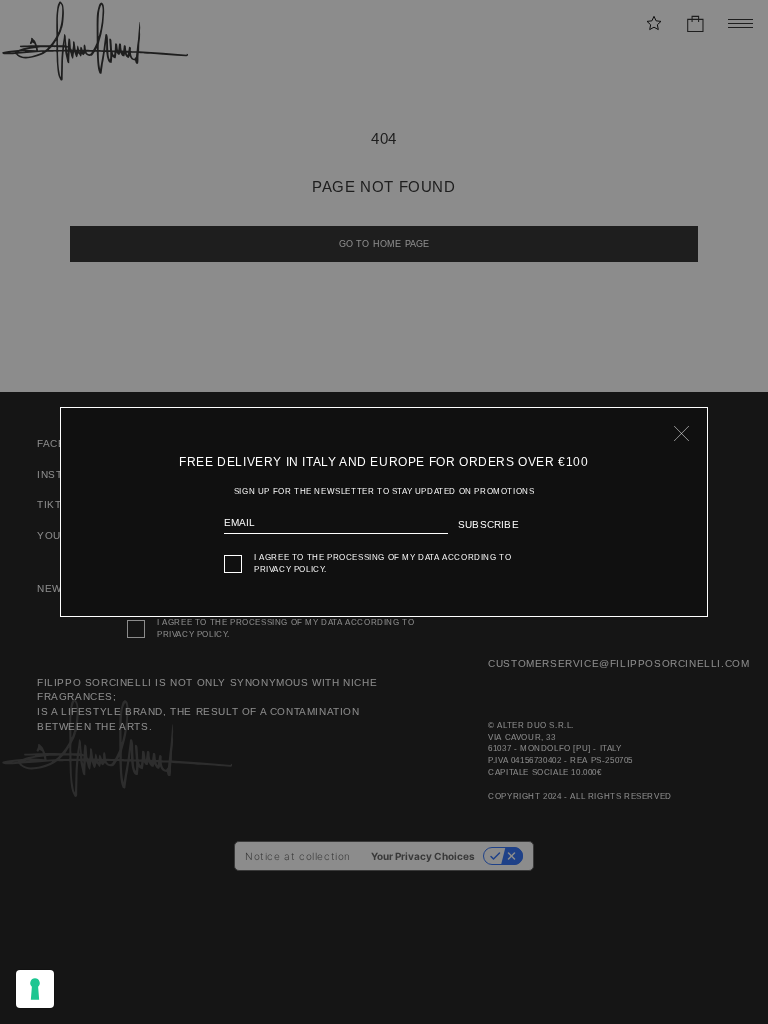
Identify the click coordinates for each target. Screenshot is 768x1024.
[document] (383, 512)
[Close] (682, 433)
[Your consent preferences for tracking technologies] (35, 989)
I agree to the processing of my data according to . (382, 563)
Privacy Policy (289, 569)
